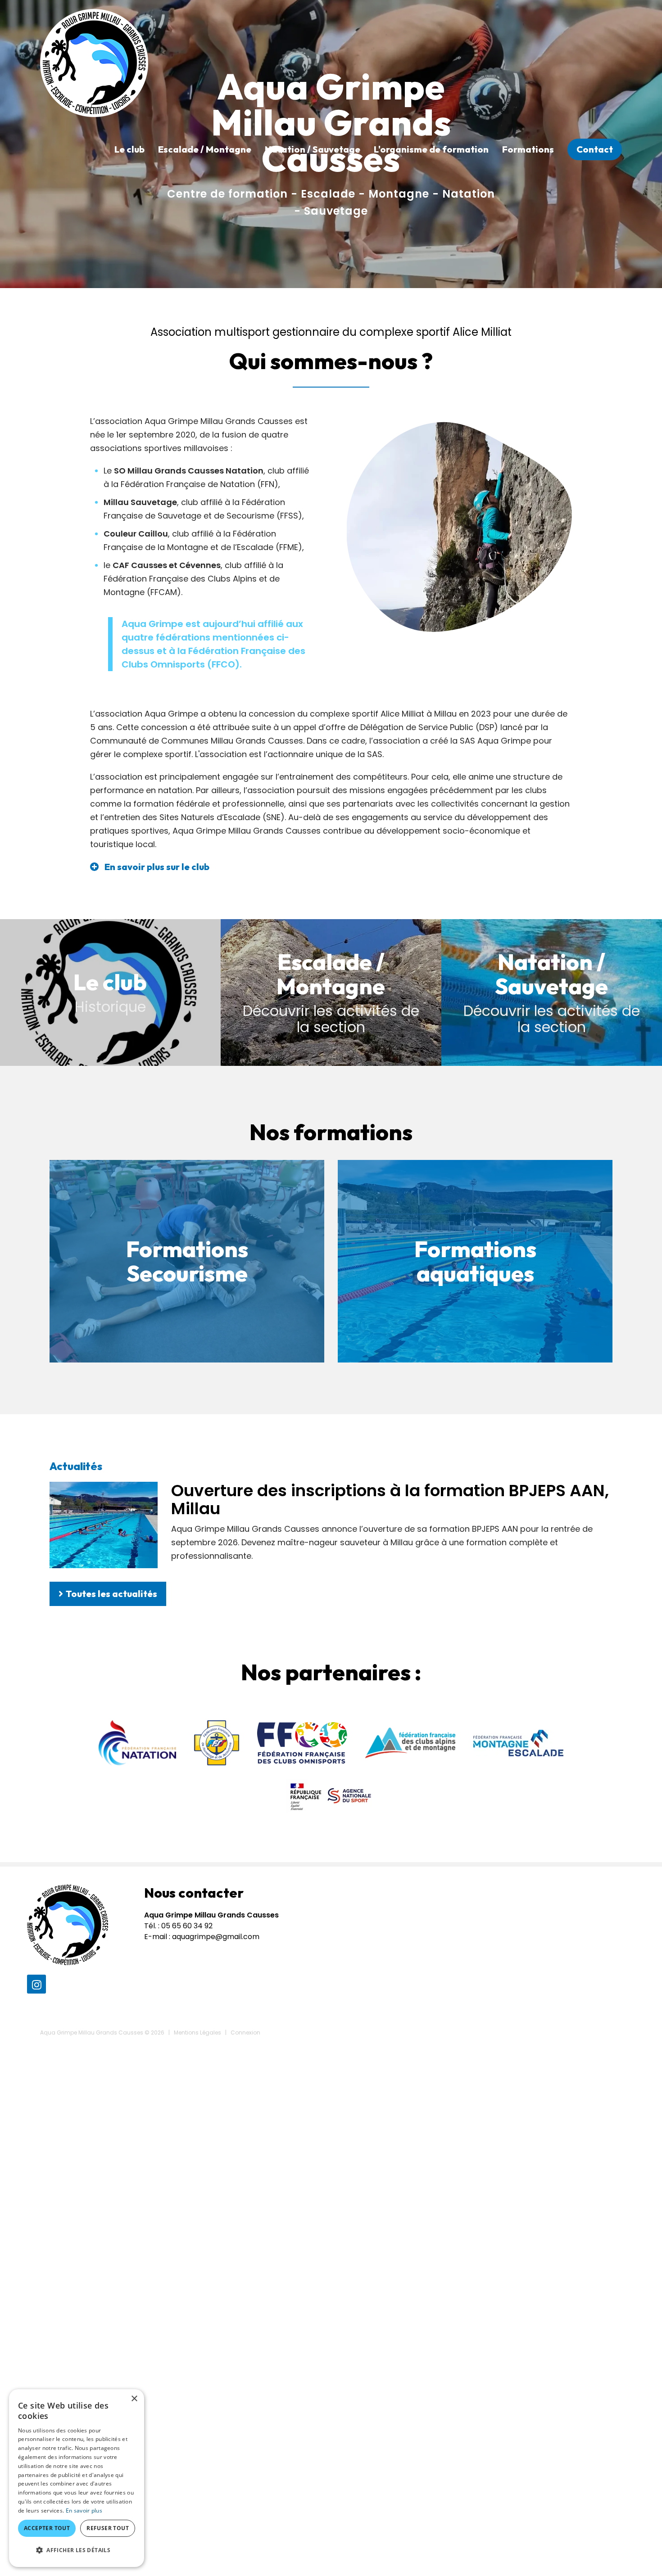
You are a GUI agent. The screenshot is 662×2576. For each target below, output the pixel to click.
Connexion (245, 2032)
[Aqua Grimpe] (94, 62)
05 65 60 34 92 (187, 1926)
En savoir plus (84, 2511)
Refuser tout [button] (108, 2528)
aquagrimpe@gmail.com (216, 1937)
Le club (129, 149)
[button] (77, 2550)
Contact (595, 149)
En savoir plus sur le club (157, 867)
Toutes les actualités (111, 1594)
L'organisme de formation (431, 149)
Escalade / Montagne (205, 149)
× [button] (134, 2399)
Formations (528, 149)
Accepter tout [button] (47, 2528)
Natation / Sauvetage (313, 149)
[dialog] (77, 2478)
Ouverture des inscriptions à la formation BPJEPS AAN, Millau (390, 1500)
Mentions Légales (197, 2032)
